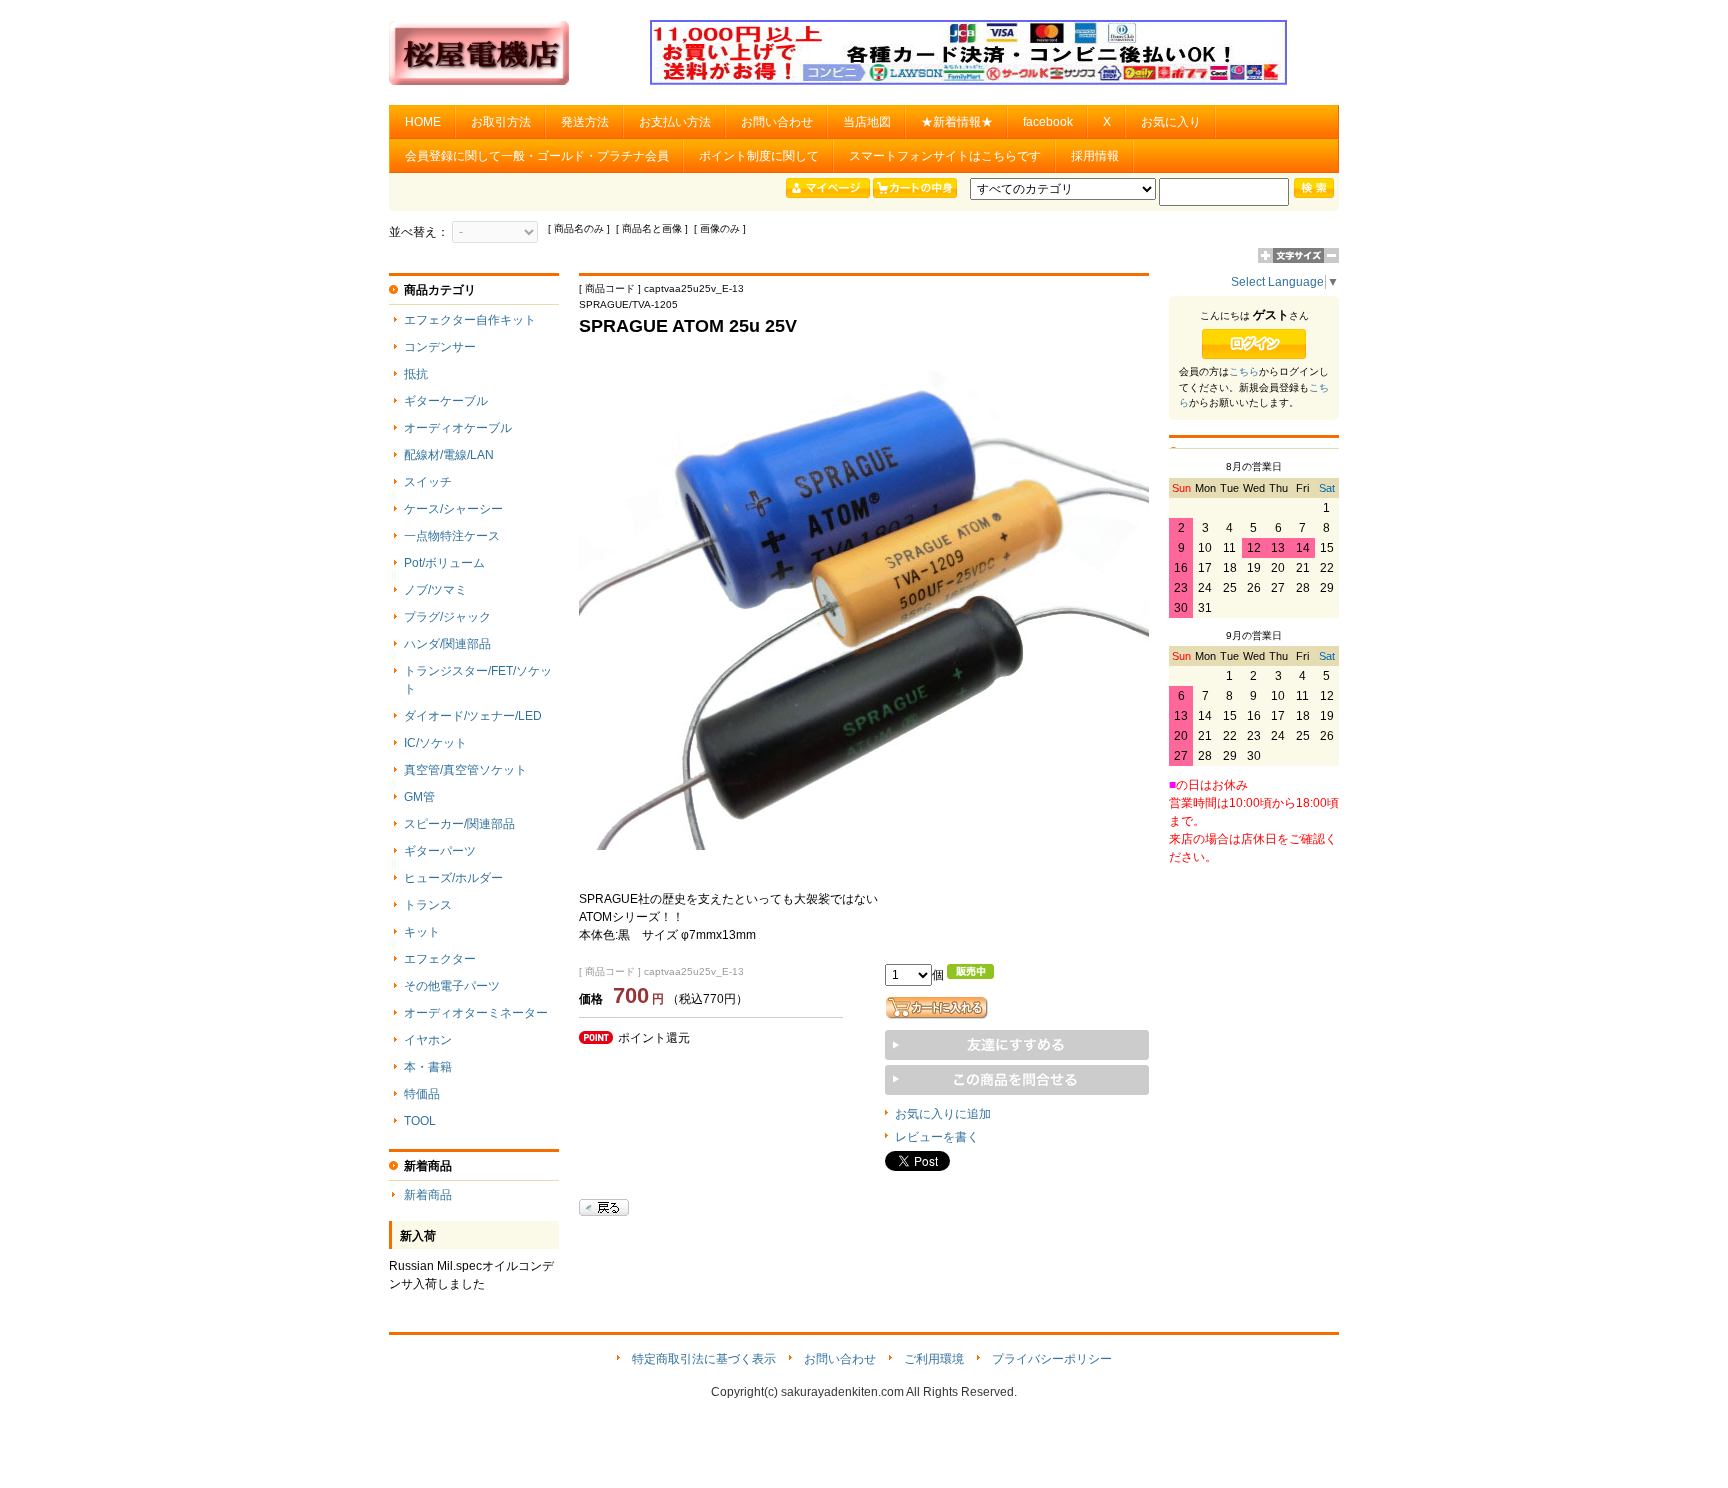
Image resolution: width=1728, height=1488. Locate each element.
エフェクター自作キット (470, 320)
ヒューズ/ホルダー (453, 878)
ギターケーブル (446, 401)
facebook (1048, 122)
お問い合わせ (777, 122)
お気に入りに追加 (943, 1114)
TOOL (420, 1121)
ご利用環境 (934, 1359)
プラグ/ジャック (447, 617)
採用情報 (1095, 156)
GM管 (419, 797)
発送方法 (585, 122)
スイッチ (428, 482)
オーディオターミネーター (476, 1013)
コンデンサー (440, 347)
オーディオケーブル (458, 428)
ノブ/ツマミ (435, 590)
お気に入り (1171, 122)
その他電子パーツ (452, 986)
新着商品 (428, 1195)
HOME (423, 122)
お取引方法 (501, 122)
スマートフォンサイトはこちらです (945, 156)
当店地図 (867, 122)
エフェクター (440, 959)
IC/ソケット (435, 743)
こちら (1244, 371)
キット (422, 932)
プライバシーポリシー (1052, 1359)
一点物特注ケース (452, 536)
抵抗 (416, 374)
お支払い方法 (675, 122)
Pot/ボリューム (444, 563)
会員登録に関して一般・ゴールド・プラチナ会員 (537, 156)
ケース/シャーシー (453, 509)
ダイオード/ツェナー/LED (473, 716)
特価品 (422, 1094)
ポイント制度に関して (759, 156)
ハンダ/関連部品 (447, 644)
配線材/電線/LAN (449, 455)
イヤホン (428, 1040)
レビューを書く (937, 1137)
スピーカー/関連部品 (459, 824)
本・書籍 (428, 1067)
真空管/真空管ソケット (465, 770)
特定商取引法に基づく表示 (704, 1359)
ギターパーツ (440, 851)
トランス (428, 905)
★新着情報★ (957, 122)
